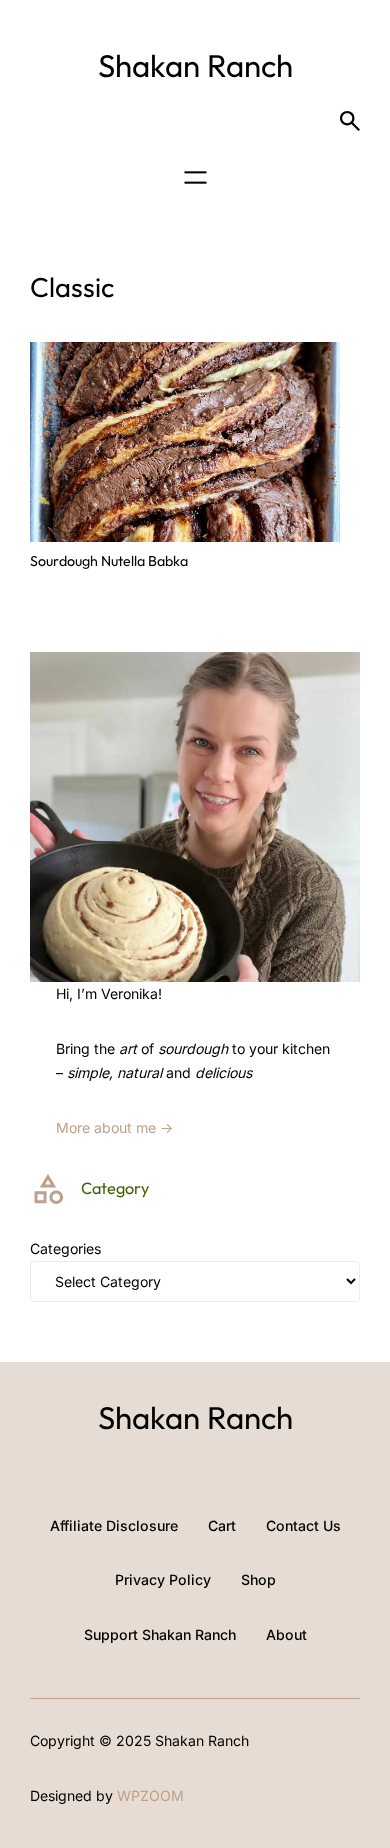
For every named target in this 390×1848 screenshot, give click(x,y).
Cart (222, 1525)
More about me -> (114, 1127)
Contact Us (303, 1525)
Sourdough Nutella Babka (109, 561)
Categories (65, 1248)
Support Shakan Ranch (160, 1634)
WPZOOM (150, 1795)
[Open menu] (195, 177)
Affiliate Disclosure (114, 1525)
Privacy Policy (163, 1579)
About (286, 1634)
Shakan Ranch (195, 65)
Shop (258, 1579)
